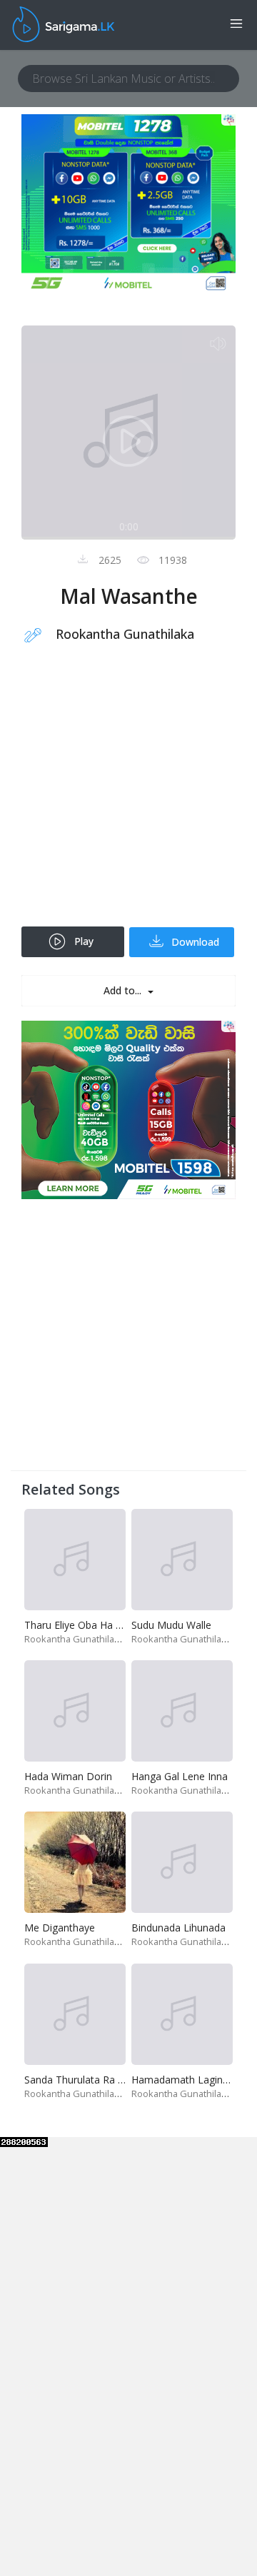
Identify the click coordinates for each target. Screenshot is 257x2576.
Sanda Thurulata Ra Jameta (87, 2080)
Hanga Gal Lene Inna (180, 1776)
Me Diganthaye (60, 1928)
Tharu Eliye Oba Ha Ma (77, 1625)
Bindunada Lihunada (178, 1928)
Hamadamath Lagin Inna (188, 2080)
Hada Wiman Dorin (68, 1776)
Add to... (124, 990)
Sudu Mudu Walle (171, 1625)
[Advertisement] (128, 794)
